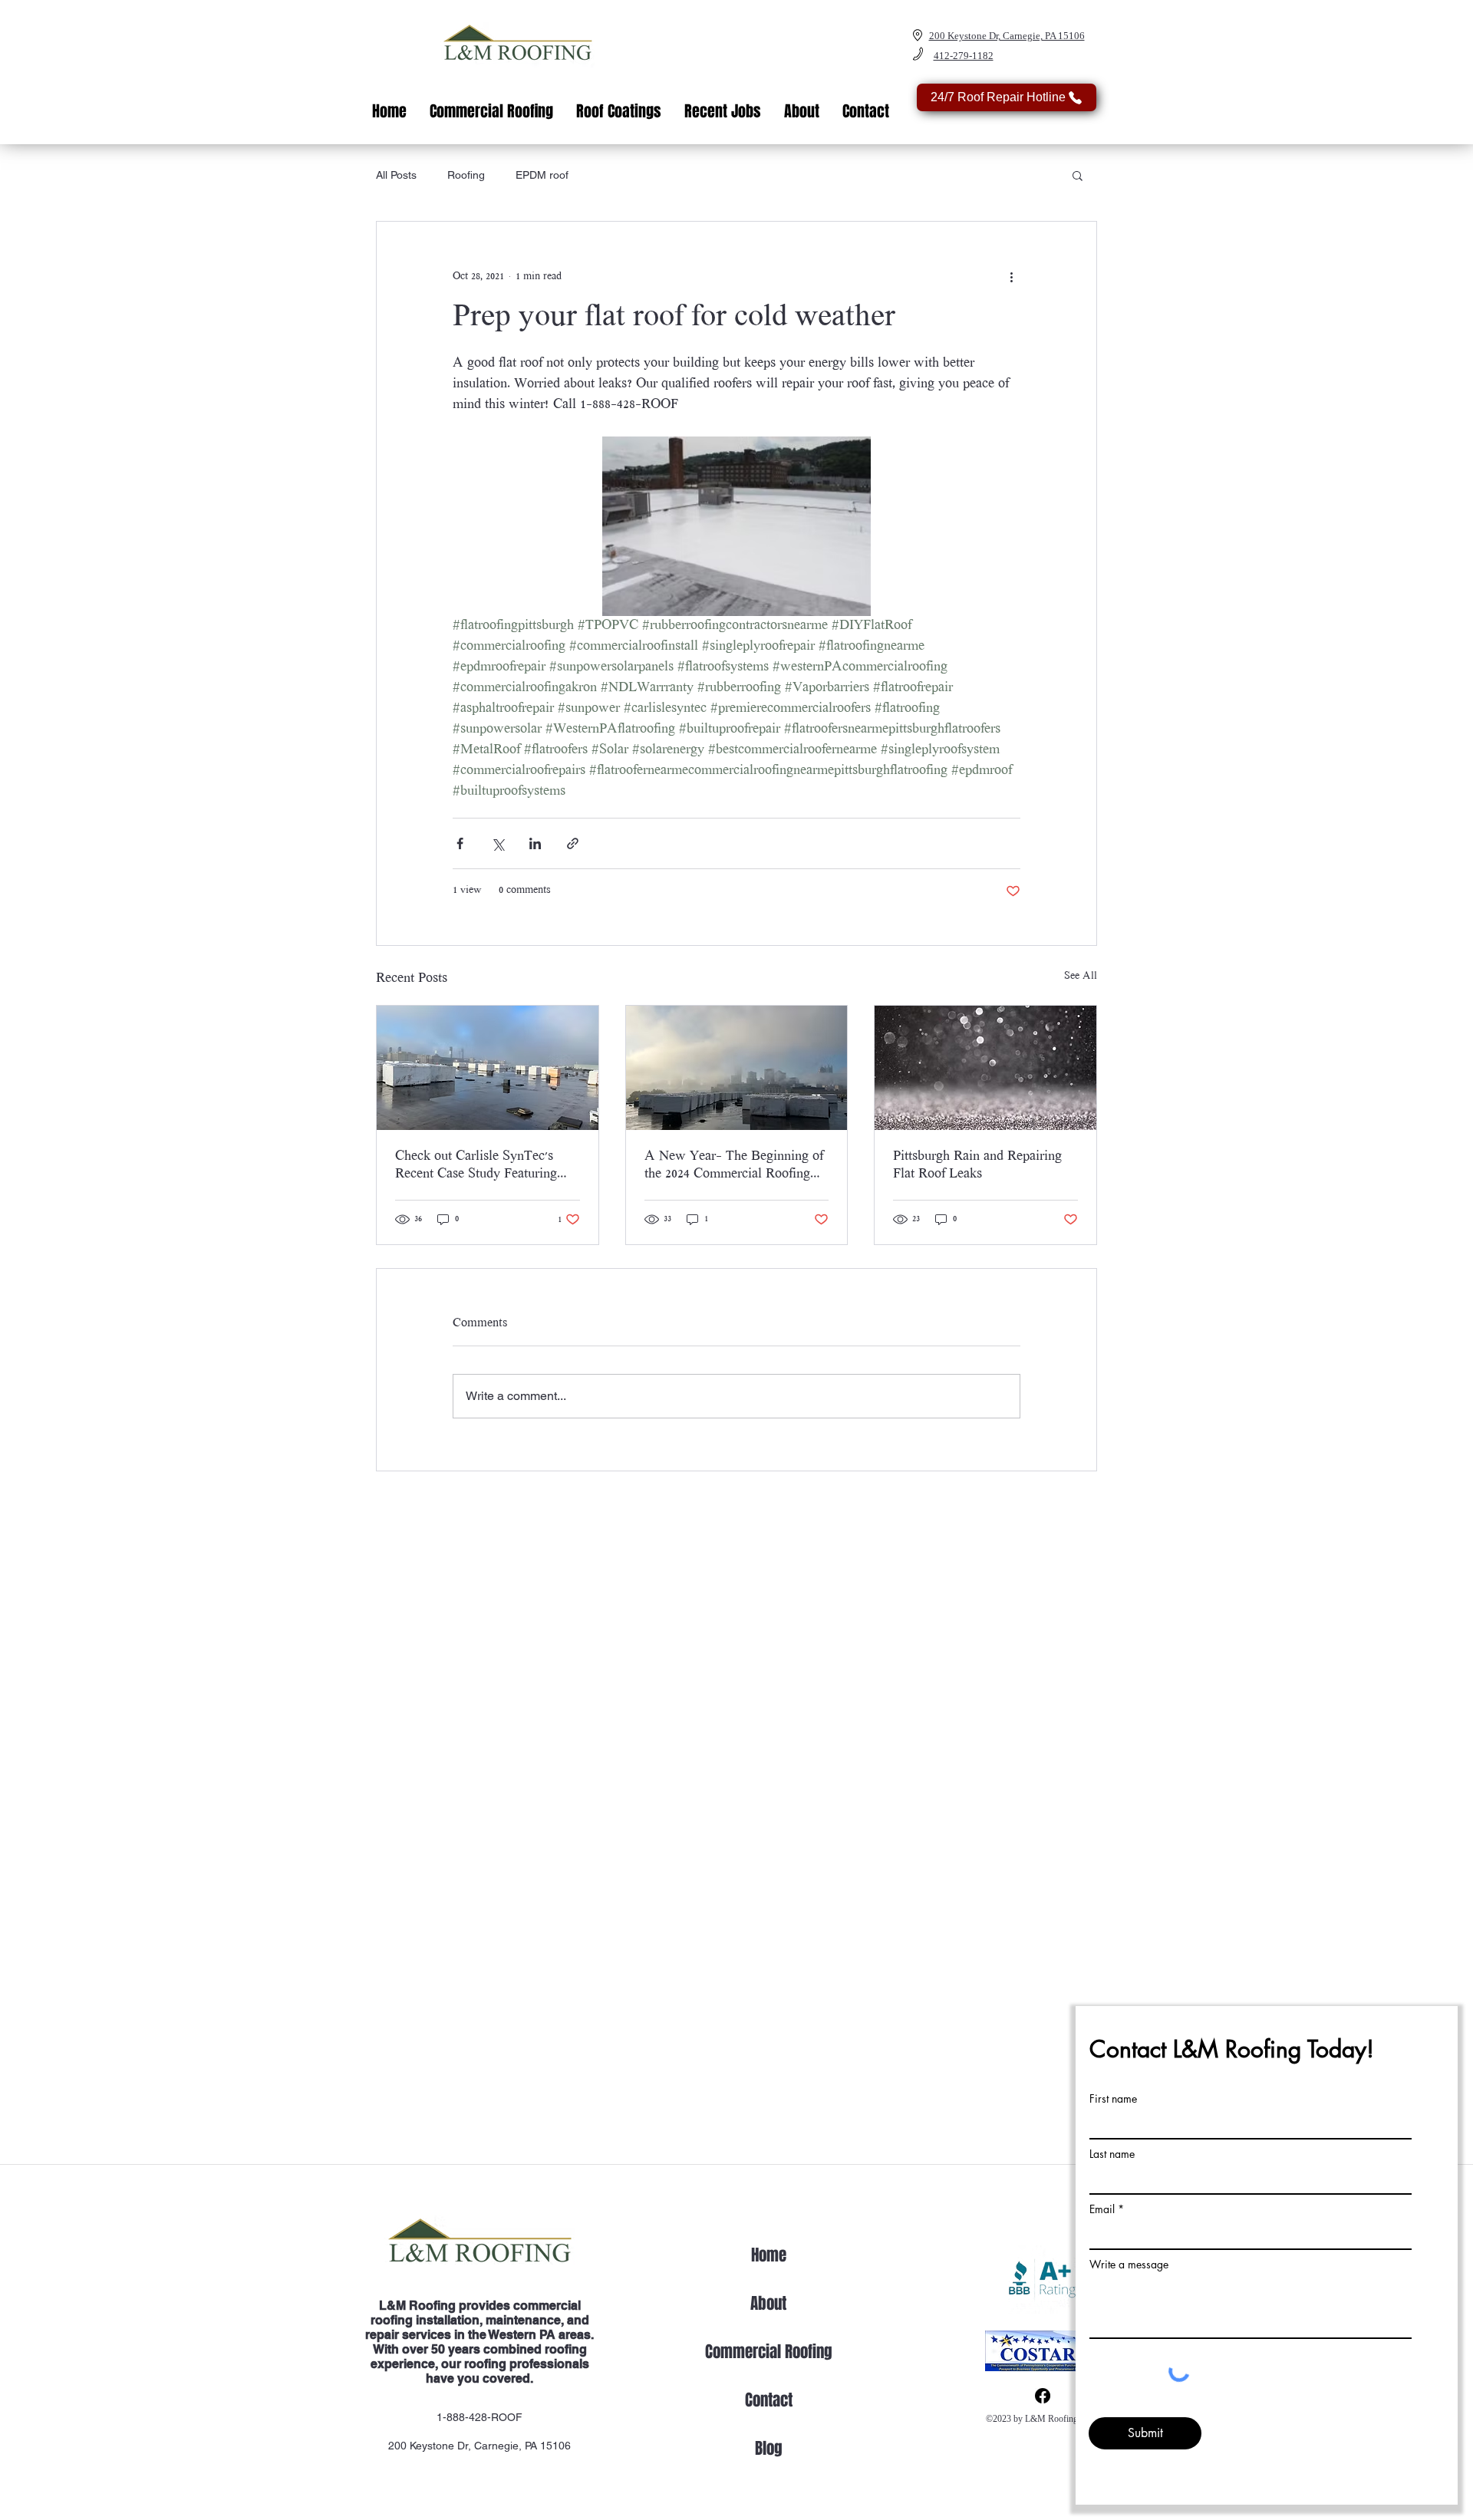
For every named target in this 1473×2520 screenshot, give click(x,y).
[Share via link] (573, 843)
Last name (1112, 2154)
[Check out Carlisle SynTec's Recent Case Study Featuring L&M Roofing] (488, 1068)
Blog (769, 2448)
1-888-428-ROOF (479, 2417)
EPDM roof (542, 175)
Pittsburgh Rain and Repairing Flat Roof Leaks (977, 1166)
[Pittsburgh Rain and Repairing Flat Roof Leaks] (985, 1068)
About (768, 2303)
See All (1081, 977)
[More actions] (1011, 277)
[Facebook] (1043, 2396)
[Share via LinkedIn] (535, 843)
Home (769, 2255)
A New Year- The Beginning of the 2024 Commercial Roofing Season (734, 1166)
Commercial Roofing (769, 2352)
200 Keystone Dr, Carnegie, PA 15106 (479, 2446)
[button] (1078, 175)
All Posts (396, 175)
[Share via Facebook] (460, 843)
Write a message (1129, 2265)
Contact (769, 2400)
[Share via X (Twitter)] (498, 843)
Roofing (466, 175)
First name (1113, 2099)
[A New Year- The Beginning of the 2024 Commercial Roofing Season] (737, 1068)
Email (1102, 2209)
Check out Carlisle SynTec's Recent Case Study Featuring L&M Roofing (476, 1166)
